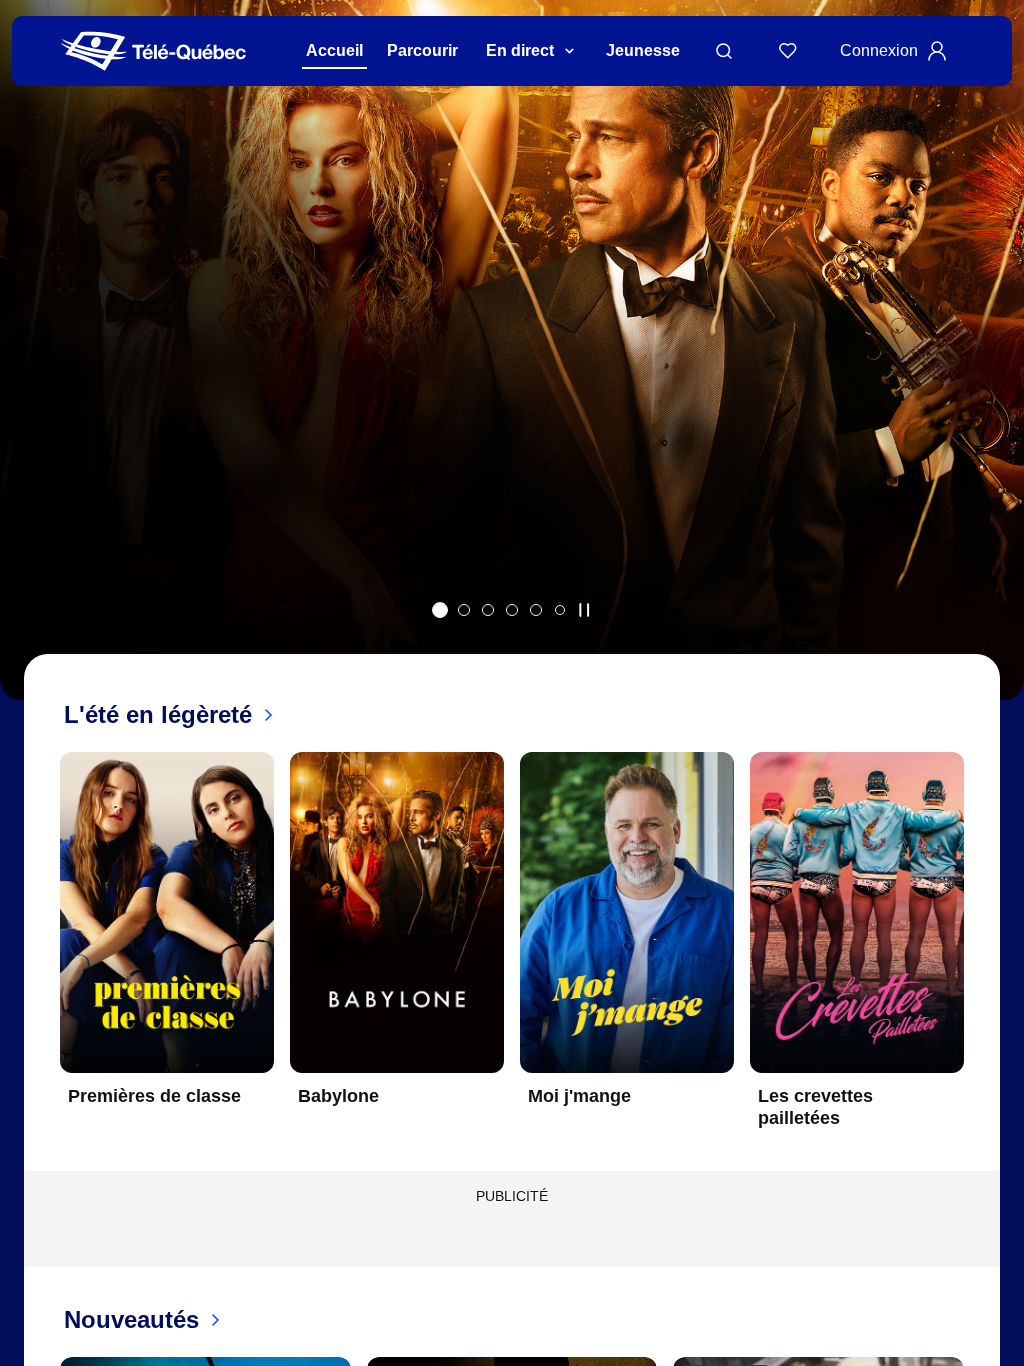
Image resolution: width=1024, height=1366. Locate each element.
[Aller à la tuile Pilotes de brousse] (488, 610)
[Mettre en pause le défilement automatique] (584, 610)
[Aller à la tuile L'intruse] (512, 610)
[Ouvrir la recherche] (724, 51)
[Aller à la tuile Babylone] (440, 610)
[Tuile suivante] (980, 956)
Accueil (334, 50)
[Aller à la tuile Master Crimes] (536, 610)
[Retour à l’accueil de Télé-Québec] (153, 51)
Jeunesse (643, 50)
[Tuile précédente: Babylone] (29, 376)
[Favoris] (788, 51)
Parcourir (422, 50)
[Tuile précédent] (44, 956)
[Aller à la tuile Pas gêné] (464, 610)
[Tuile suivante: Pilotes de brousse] (994, 376)
